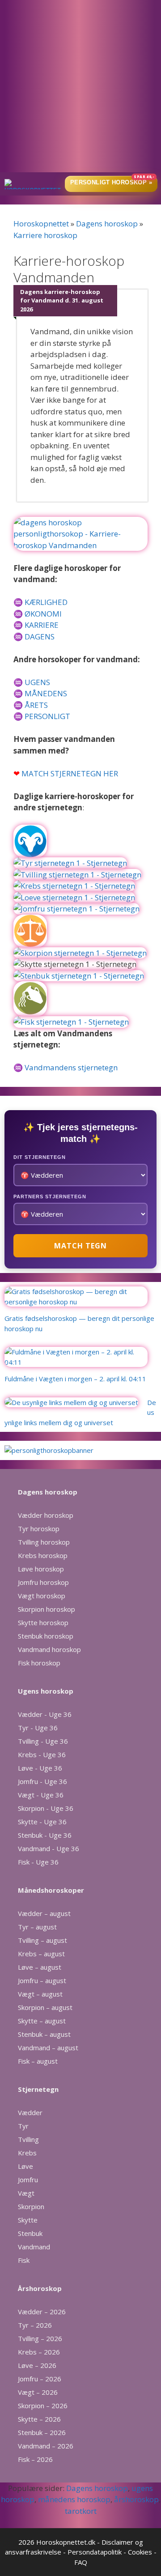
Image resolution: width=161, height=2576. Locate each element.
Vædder (30, 2112)
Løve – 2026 (37, 2365)
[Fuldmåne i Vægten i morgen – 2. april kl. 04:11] (76, 1362)
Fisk (24, 2260)
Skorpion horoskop (47, 1609)
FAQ (81, 2562)
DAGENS (40, 637)
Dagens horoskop (107, 224)
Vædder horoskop (46, 1515)
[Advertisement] (80, 87)
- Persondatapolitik (92, 2552)
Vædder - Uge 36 (45, 1714)
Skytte (28, 2220)
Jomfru (28, 2180)
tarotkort (81, 2511)
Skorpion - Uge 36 (46, 1808)
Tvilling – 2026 (40, 2338)
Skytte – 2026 (39, 2419)
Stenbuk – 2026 (42, 2432)
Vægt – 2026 (38, 2392)
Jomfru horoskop (43, 1582)
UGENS (37, 682)
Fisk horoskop (39, 1663)
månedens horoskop (74, 2499)
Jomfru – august (42, 1980)
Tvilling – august (42, 1940)
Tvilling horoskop (44, 1542)
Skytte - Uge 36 (42, 1822)
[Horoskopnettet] (33, 184)
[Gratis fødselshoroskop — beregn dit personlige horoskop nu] (76, 1302)
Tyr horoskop (39, 1529)
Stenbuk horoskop (46, 1636)
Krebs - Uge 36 (42, 1754)
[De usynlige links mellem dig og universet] (71, 1402)
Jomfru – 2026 (40, 2379)
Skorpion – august (45, 2007)
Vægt (26, 2193)
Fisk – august (38, 2061)
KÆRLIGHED (46, 602)
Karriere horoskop (45, 235)
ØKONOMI (43, 614)
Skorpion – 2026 (43, 2406)
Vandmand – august (48, 2048)
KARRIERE (42, 625)
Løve (25, 2166)
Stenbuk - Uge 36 (45, 1835)
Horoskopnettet (41, 224)
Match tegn (80, 1246)
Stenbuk (30, 2233)
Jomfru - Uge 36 (42, 1781)
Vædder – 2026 (42, 2312)
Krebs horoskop (43, 1555)
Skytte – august (42, 2021)
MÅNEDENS (46, 693)
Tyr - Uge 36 (38, 1728)
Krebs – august (41, 1954)
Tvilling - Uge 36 (43, 1741)
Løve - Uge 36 (40, 1768)
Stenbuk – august (44, 2034)
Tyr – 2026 (35, 2325)
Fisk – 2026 (35, 2459)
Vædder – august (44, 1913)
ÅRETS (36, 705)
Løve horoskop (41, 1569)
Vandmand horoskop (49, 1649)
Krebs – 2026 (39, 2352)
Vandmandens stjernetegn (71, 1067)
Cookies (140, 2552)
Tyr (23, 2126)
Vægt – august (40, 1994)
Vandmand (34, 2247)
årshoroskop (136, 2499)
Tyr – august (37, 1927)
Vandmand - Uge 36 (49, 1848)
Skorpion (31, 2206)
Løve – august (40, 1967)
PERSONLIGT (47, 716)
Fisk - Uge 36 (38, 1862)
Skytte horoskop (43, 1622)
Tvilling (28, 2139)
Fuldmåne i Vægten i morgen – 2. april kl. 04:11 (75, 1379)
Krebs (27, 2153)
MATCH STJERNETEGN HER (70, 773)
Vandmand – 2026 (46, 2446)
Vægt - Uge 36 (41, 1795)
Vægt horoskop (42, 1596)
